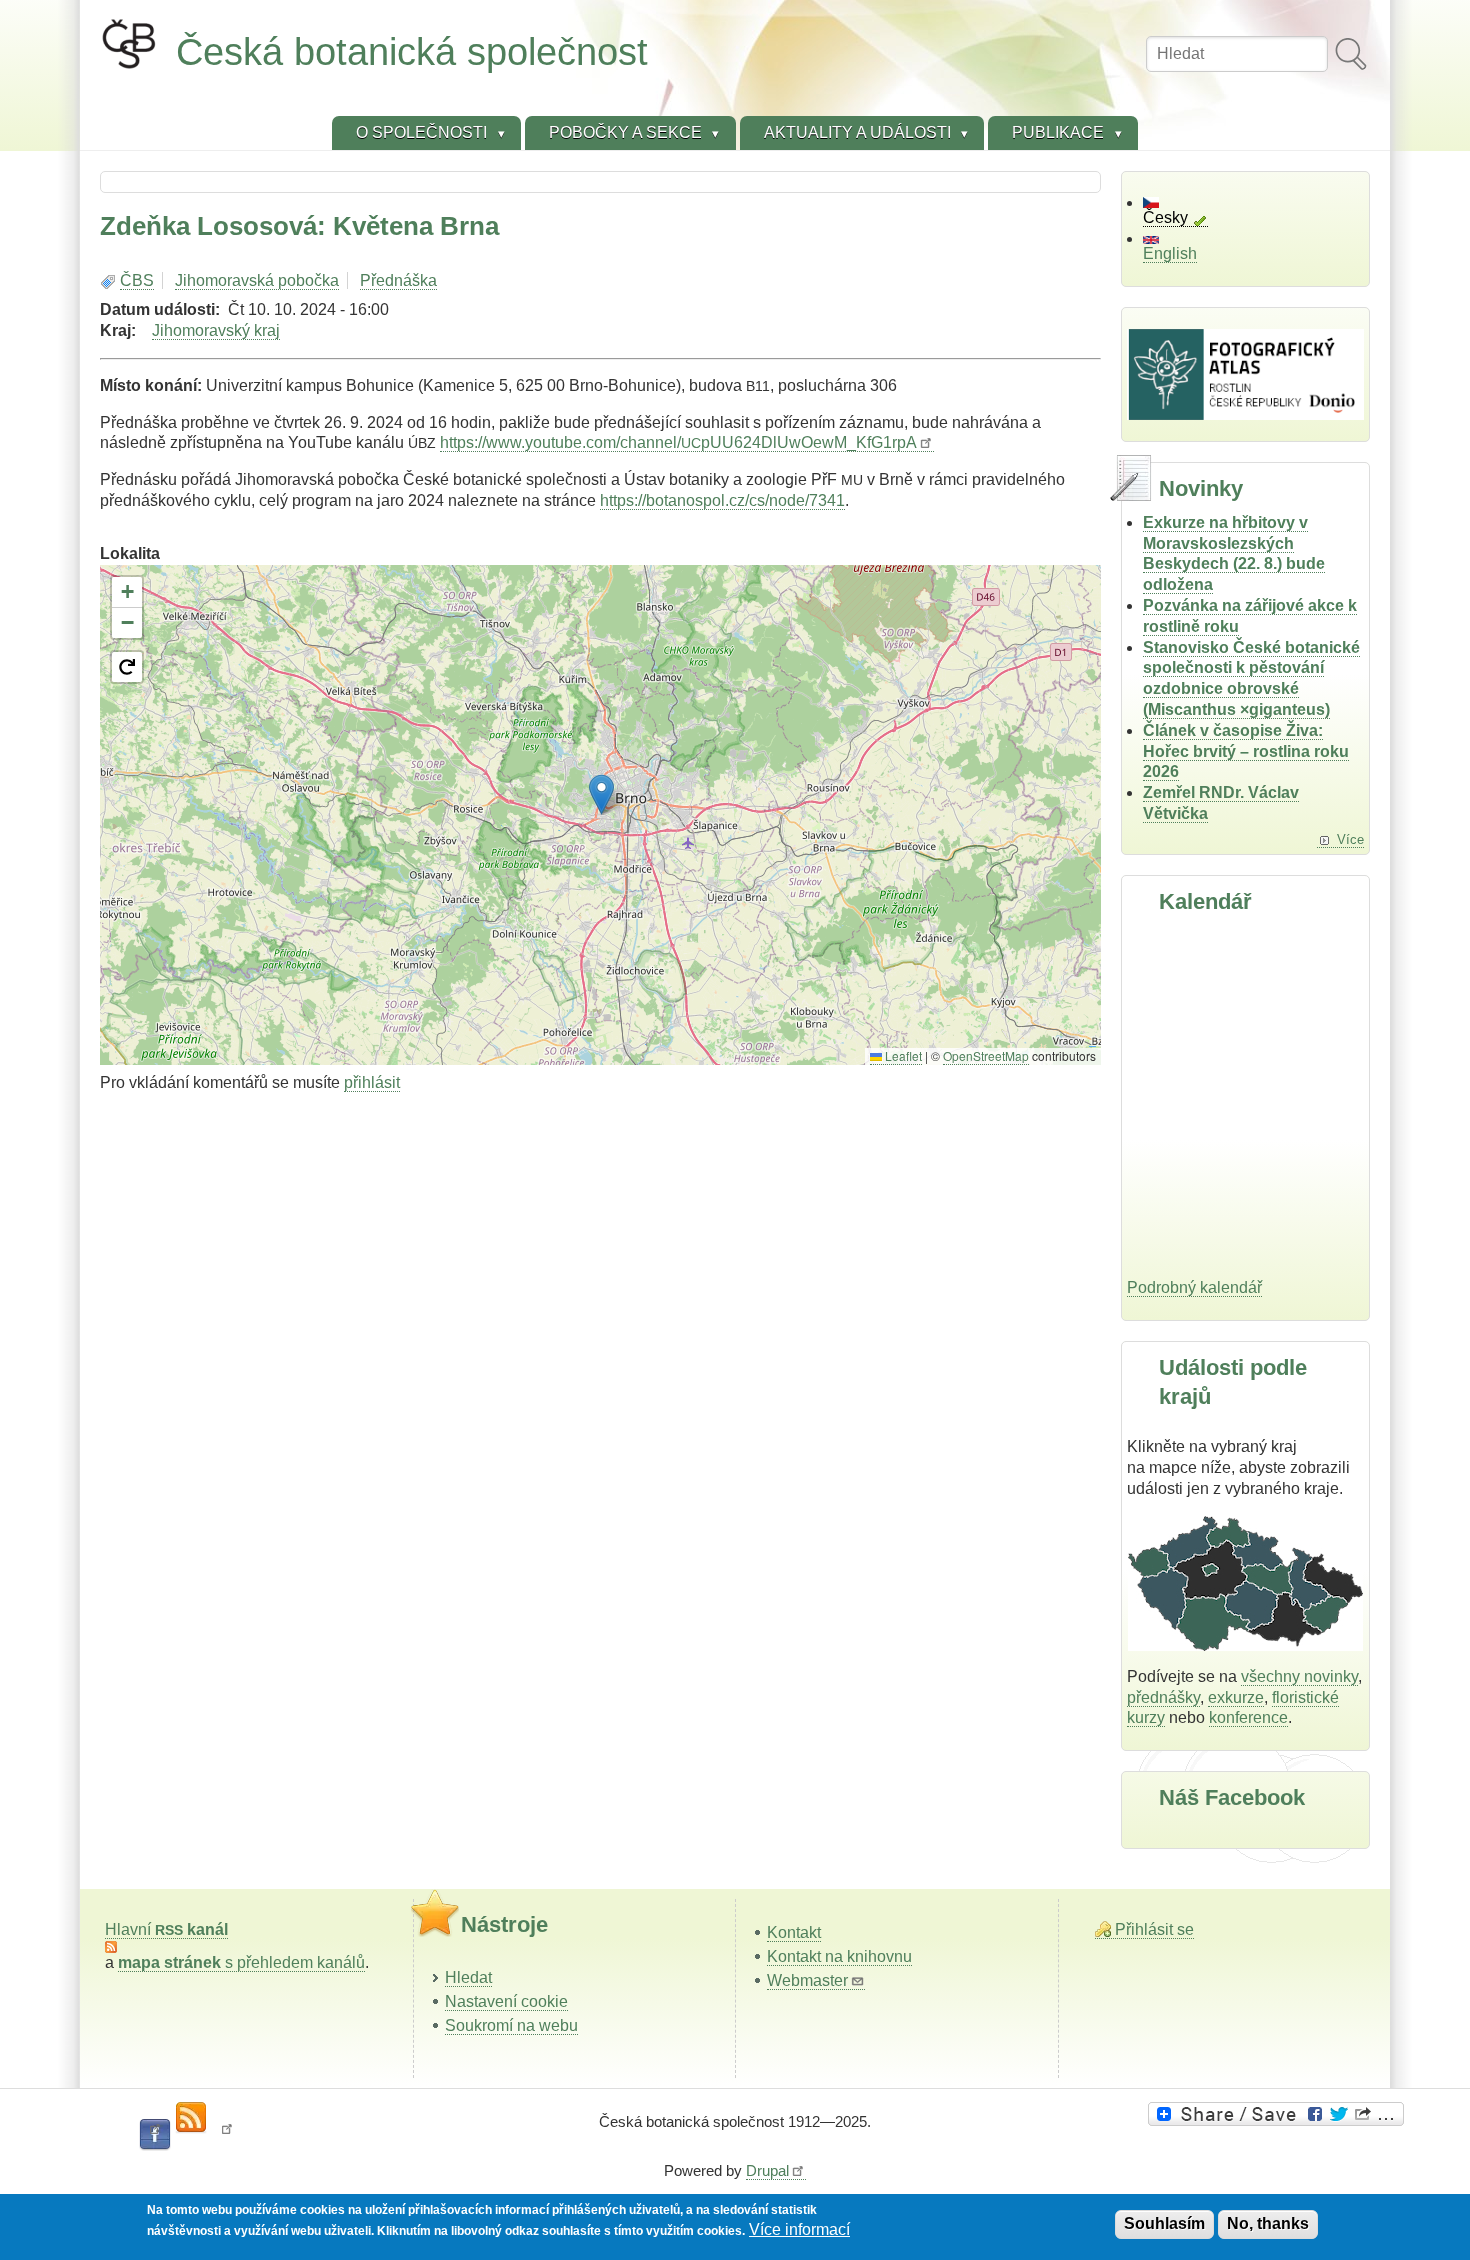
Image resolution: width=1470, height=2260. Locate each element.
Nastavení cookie (506, 2001)
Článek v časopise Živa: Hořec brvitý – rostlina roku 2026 (1246, 751)
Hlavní (166, 1929)
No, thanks (1268, 2223)
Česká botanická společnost (412, 51)
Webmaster (807, 1980)
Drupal (767, 2170)
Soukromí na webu (511, 2025)
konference (1248, 1717)
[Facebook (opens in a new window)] (155, 2135)
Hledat (468, 1977)
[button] (601, 794)
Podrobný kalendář (1194, 1287)
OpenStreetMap (986, 1055)
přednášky (1163, 1697)
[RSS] (191, 2118)
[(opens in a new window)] (1279, 2114)
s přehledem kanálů (241, 1962)
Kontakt (794, 1932)
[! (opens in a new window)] (227, 2135)
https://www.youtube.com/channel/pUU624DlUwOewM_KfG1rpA (678, 442)
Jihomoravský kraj (216, 330)
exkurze (1236, 1697)
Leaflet (902, 1055)
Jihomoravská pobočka (257, 280)
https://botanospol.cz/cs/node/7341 (722, 500)
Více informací (799, 2229)
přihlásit (372, 1082)
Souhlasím (1164, 2223)
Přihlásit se (1154, 1929)
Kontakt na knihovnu (839, 1956)
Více (1350, 839)
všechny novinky (1299, 1676)
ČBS (137, 280)
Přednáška (398, 280)
